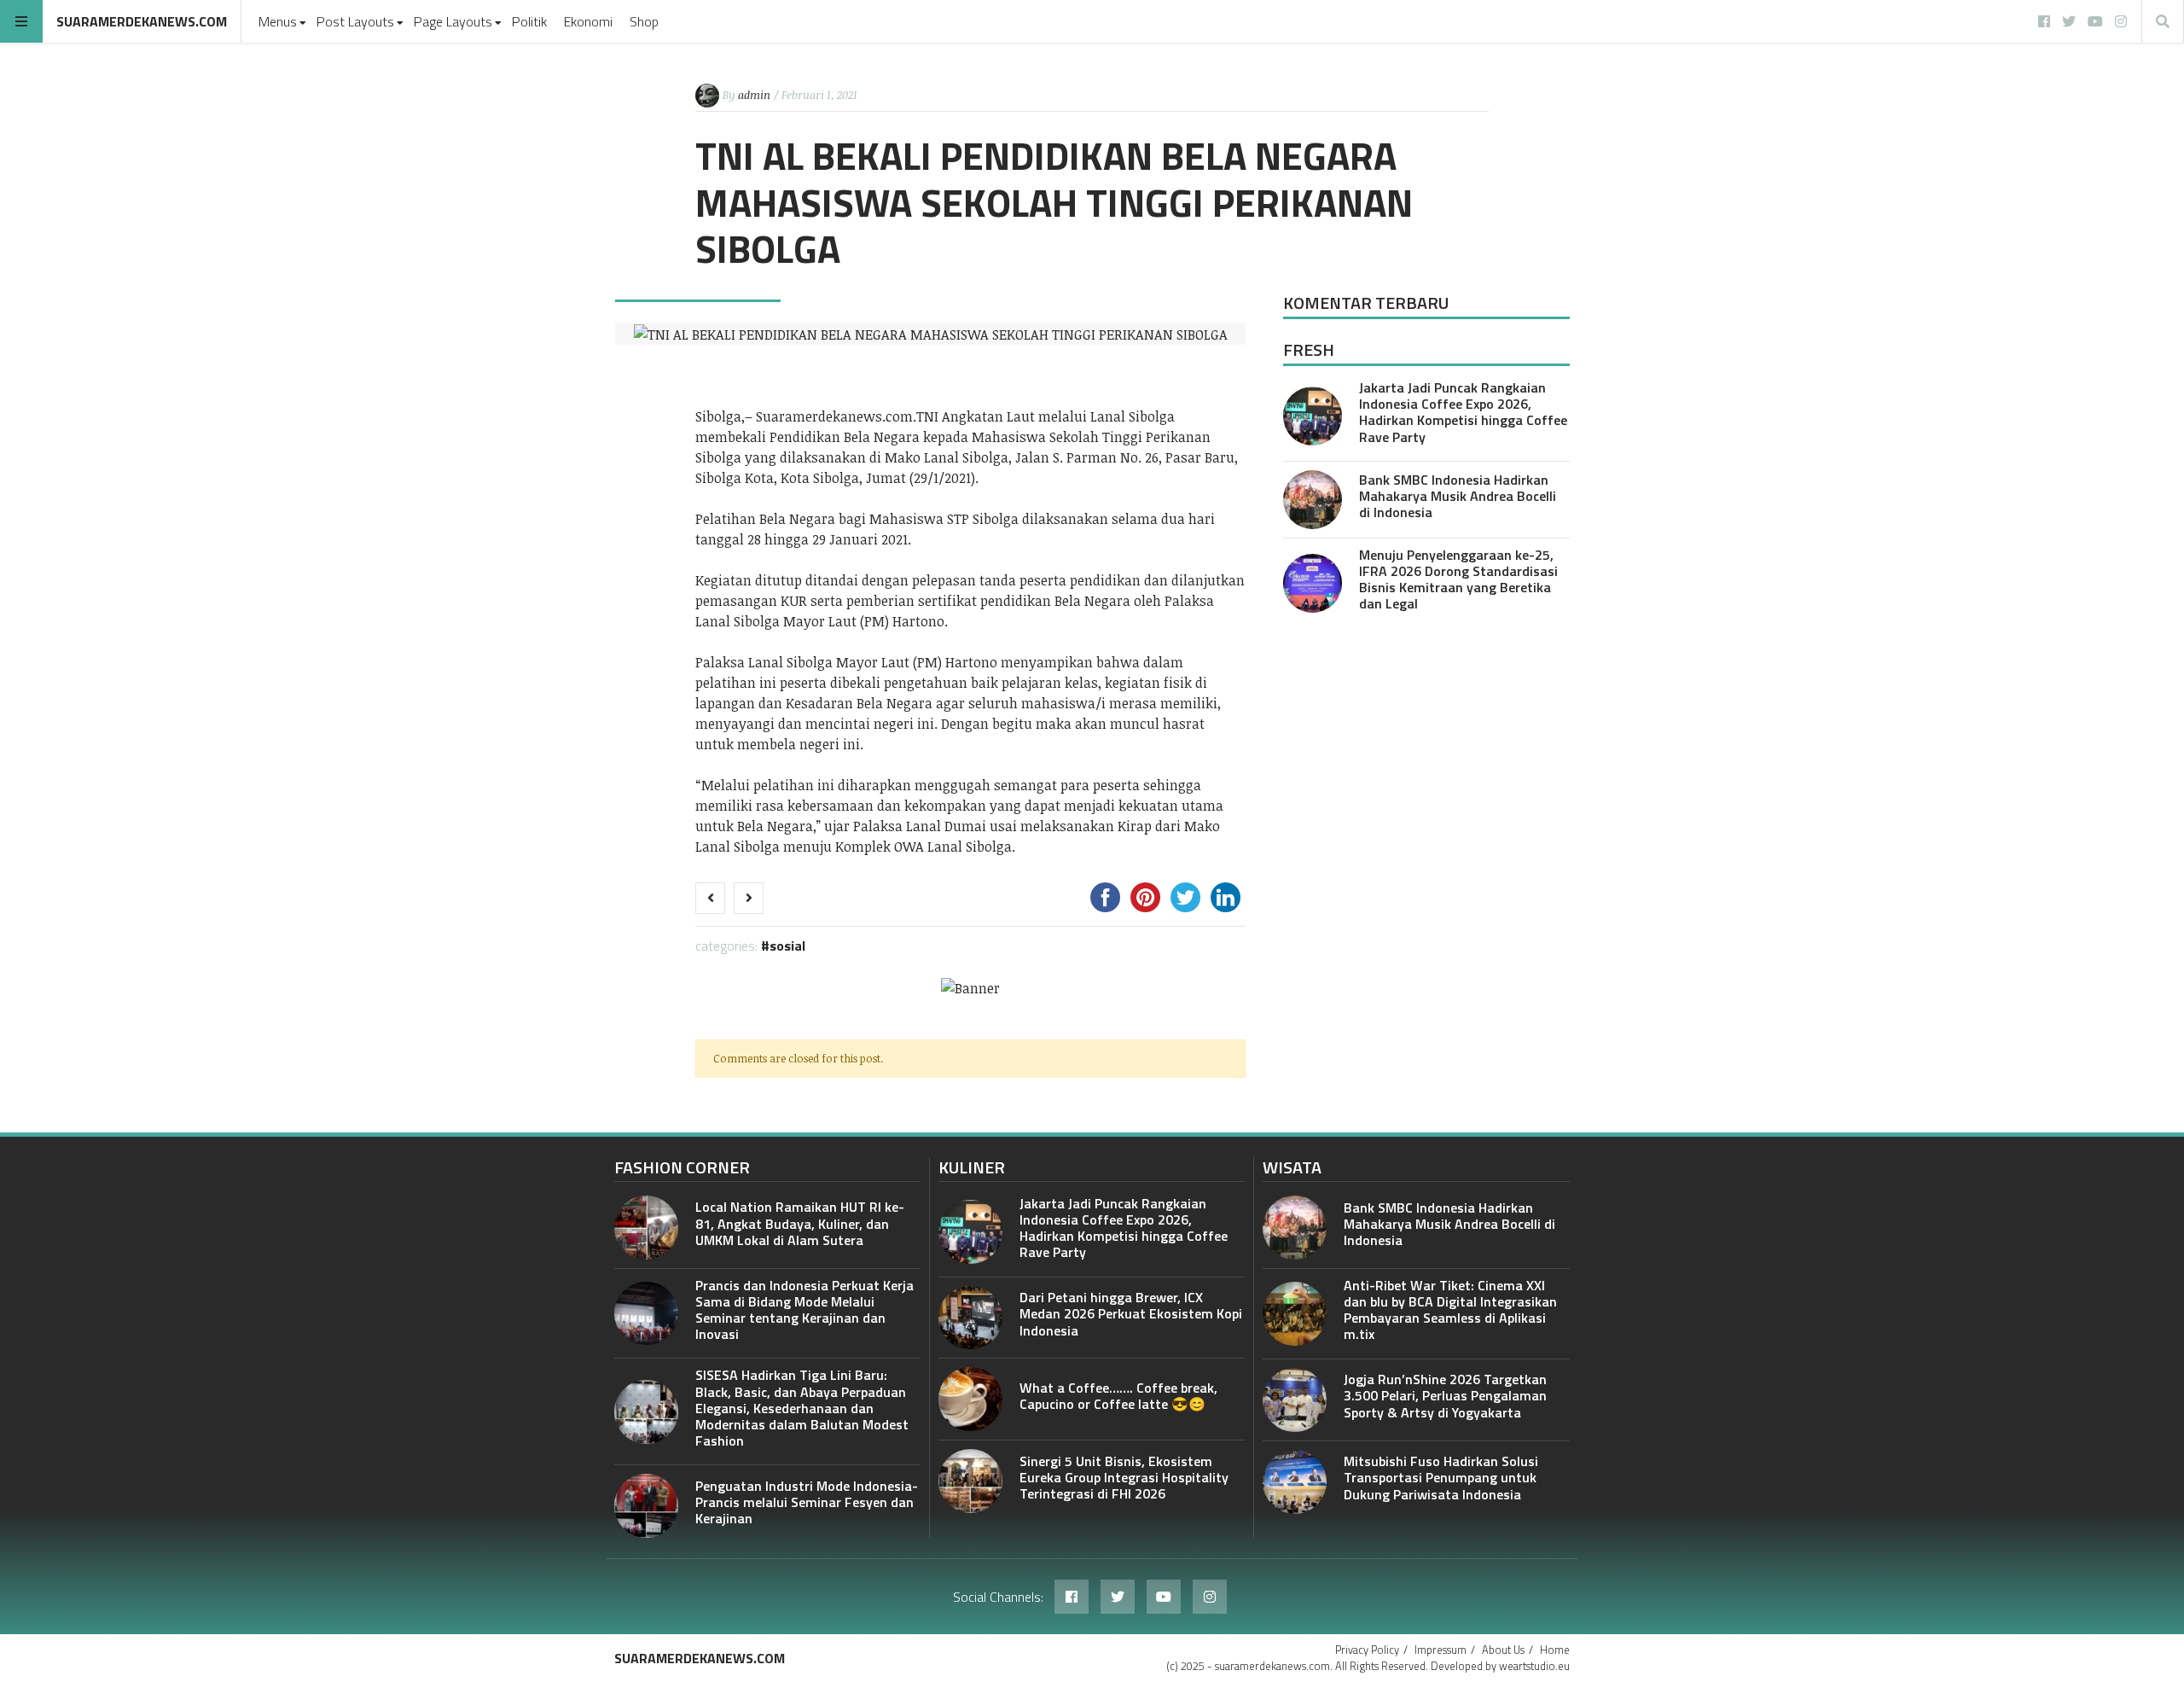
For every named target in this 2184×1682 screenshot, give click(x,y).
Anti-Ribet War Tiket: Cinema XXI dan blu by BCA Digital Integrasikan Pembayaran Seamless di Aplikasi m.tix (1450, 1310)
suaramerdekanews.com (142, 21)
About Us (1503, 1650)
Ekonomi (588, 21)
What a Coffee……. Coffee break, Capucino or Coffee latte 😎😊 (1118, 1396)
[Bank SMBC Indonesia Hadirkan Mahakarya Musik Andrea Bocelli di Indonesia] (1313, 500)
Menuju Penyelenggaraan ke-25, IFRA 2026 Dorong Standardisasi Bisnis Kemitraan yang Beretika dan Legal (1458, 579)
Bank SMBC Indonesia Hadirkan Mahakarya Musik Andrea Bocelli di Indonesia (1458, 496)
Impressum (1441, 1650)
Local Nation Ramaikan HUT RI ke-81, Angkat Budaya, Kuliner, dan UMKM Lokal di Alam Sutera (800, 1223)
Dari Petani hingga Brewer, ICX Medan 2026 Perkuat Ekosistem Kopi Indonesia (1131, 1313)
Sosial (787, 946)
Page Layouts (453, 21)
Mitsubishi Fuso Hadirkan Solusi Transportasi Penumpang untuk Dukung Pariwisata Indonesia (1441, 1477)
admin (754, 95)
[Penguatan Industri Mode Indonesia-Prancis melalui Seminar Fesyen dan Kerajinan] (646, 1506)
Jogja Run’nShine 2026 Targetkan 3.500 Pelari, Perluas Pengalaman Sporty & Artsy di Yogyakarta (1445, 1395)
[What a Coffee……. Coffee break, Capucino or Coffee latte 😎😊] (970, 1399)
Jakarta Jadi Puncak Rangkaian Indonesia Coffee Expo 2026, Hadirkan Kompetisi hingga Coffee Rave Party (1463, 412)
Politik (529, 21)
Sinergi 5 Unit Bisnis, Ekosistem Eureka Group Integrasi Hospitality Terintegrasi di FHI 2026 (1124, 1477)
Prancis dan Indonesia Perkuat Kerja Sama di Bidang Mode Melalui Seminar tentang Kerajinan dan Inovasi (804, 1310)
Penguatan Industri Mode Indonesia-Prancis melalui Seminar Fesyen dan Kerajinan (807, 1502)
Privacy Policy (1367, 1650)
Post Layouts (355, 21)
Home (1555, 1650)
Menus (278, 21)
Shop (644, 21)
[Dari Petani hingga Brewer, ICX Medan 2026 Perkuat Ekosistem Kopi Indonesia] (970, 1318)
